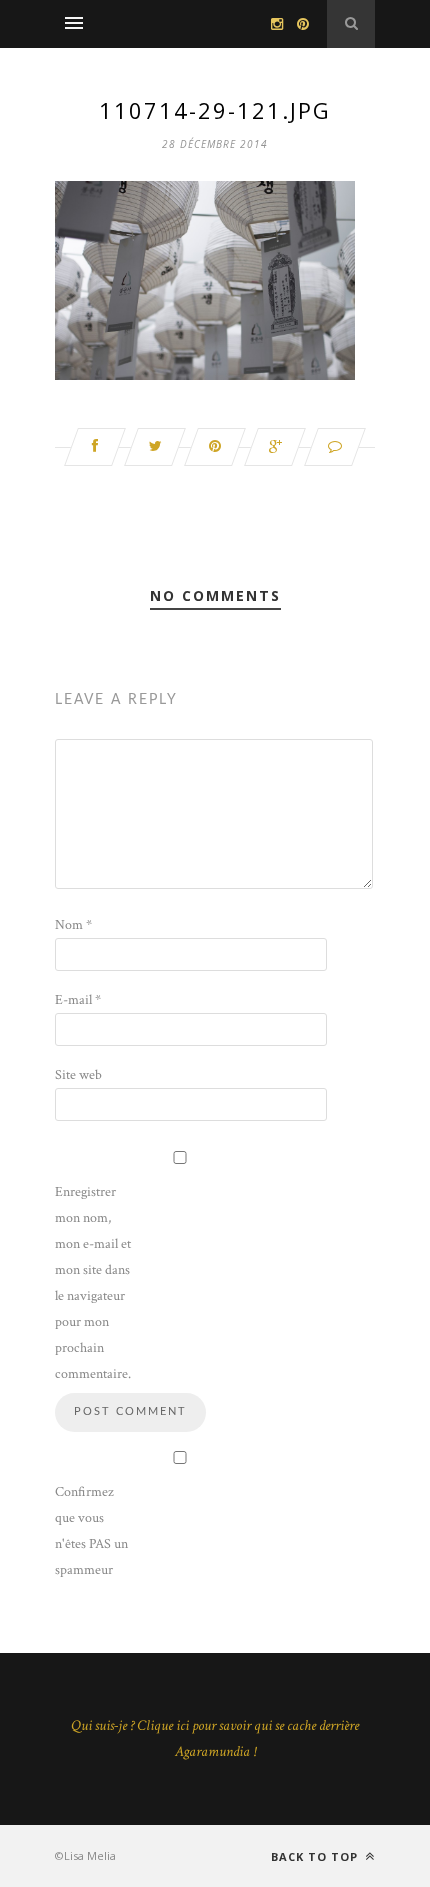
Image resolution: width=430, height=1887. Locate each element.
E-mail (78, 1000)
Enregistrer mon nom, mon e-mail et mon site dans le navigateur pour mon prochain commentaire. (93, 1283)
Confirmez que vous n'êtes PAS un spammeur (91, 1531)
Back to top (316, 1856)
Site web (78, 1075)
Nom (73, 925)
